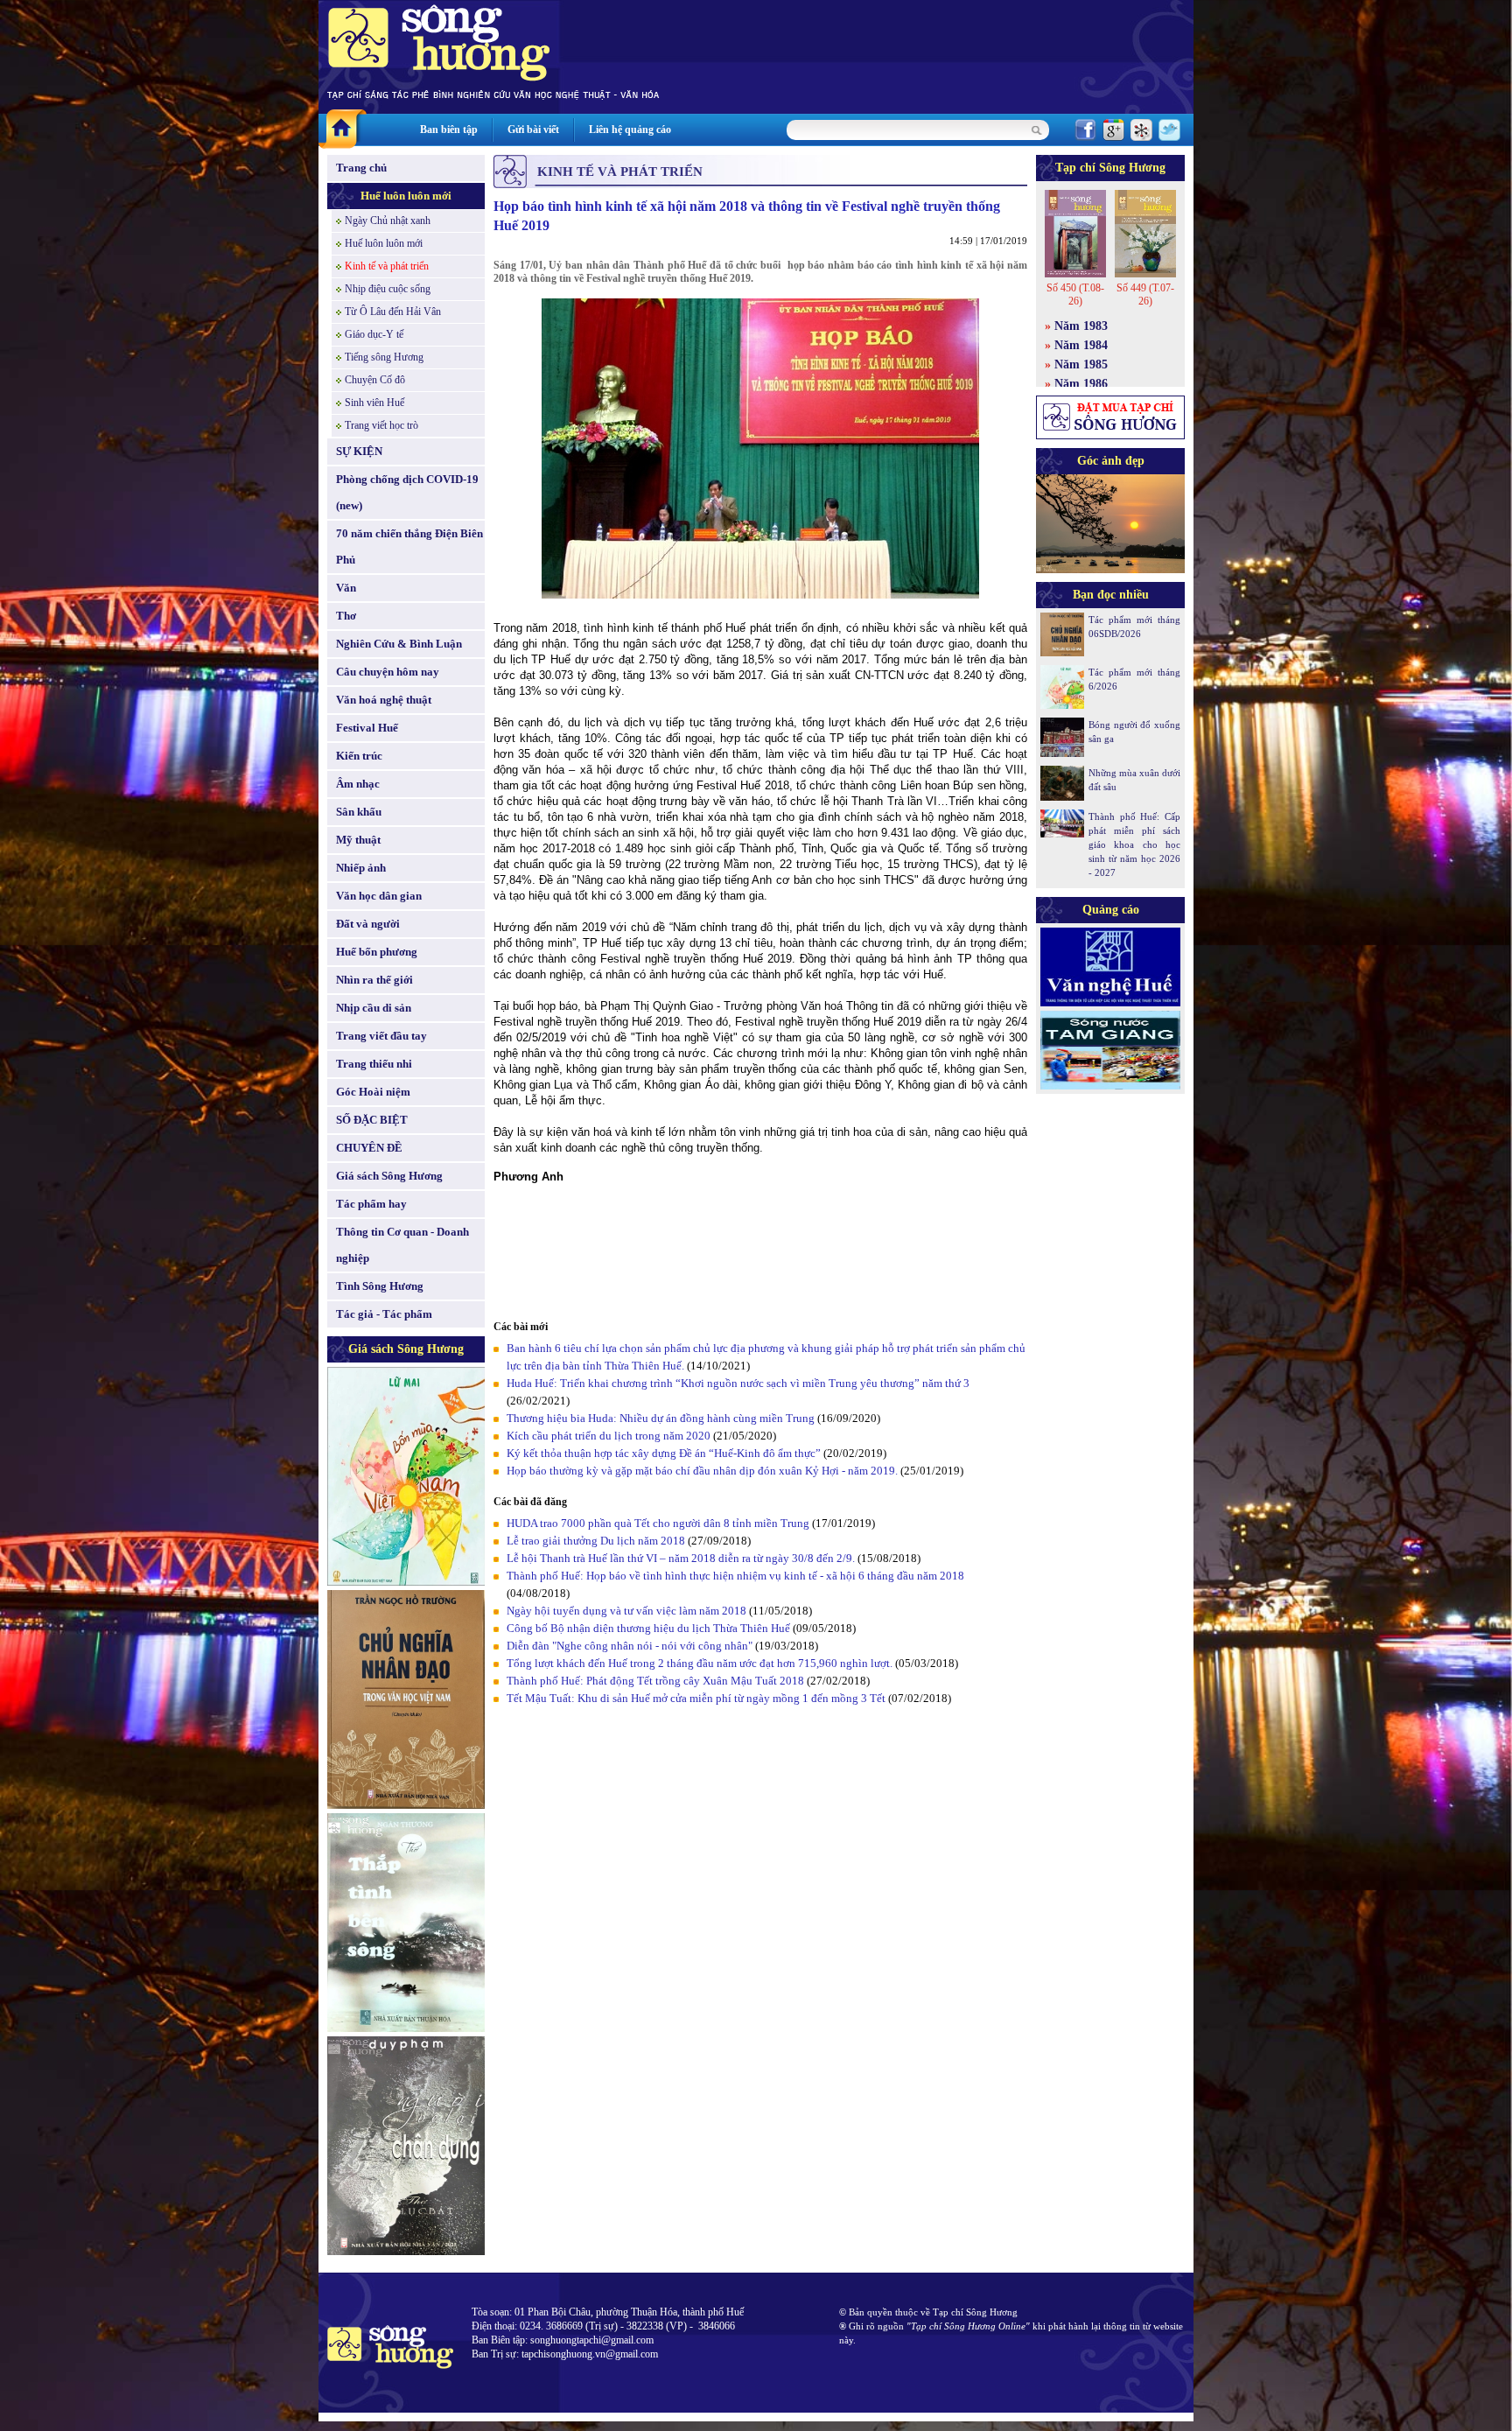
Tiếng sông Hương (384, 357)
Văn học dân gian (379, 896)
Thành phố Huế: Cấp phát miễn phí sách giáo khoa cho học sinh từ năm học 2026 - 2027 (1134, 844)
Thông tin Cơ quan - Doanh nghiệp (402, 1245)
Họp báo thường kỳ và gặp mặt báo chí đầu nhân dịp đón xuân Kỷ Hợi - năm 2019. (703, 1471)
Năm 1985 (1081, 364)
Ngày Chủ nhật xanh (388, 221)
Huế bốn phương (377, 952)
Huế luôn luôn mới (406, 196)
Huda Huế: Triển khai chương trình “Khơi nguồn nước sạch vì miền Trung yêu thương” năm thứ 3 (738, 1383)
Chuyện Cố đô (375, 380)
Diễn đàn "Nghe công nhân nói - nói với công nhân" (630, 1646)
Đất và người (368, 924)
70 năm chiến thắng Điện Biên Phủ (409, 546)
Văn (346, 588)
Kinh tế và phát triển (387, 266)
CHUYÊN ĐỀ (369, 1148)
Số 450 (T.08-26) (1075, 294)
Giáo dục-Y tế (374, 334)
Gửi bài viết (533, 130)
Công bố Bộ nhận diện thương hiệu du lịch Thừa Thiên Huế (650, 1628)
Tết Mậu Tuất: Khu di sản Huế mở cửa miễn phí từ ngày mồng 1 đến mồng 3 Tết (697, 1698)
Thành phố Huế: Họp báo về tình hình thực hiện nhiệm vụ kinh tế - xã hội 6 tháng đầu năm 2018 (735, 1576)
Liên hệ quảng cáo (630, 130)
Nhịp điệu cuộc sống (388, 289)
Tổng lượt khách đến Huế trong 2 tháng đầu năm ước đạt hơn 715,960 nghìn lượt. (700, 1663)
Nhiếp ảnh (361, 868)
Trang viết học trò (381, 425)
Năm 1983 (1081, 326)
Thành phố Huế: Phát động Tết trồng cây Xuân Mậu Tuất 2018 (657, 1681)
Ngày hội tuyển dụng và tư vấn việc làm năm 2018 (626, 1611)
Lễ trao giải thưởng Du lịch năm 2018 (597, 1541)
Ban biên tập (449, 130)
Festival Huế (367, 728)
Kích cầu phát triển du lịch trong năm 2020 (610, 1436)
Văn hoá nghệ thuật (384, 700)
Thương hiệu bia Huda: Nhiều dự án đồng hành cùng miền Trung (661, 1418)
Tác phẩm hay (371, 1204)
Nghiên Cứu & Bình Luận (399, 644)
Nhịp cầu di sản (374, 1008)
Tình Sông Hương (380, 1286)
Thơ (346, 616)
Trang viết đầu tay (381, 1036)
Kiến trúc (359, 756)
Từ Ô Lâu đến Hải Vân (393, 312)
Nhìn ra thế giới (374, 980)
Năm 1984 (1081, 345)
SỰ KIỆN (359, 451)
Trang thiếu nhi (374, 1064)
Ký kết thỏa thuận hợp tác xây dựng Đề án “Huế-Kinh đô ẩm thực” (664, 1453)
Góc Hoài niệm (373, 1092)
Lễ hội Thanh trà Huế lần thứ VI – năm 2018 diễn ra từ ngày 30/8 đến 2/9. (682, 1558)
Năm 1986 (1081, 384)
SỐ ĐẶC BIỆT (372, 1120)
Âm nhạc (358, 784)
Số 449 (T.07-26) (1145, 294)
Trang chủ (361, 168)
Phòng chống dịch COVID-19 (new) (407, 492)
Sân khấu (359, 812)
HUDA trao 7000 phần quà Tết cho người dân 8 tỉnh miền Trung (658, 1523)
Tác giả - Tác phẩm (384, 1314)
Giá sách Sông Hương (389, 1176)
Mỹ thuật (358, 840)
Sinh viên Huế (374, 403)
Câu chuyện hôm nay (388, 672)
